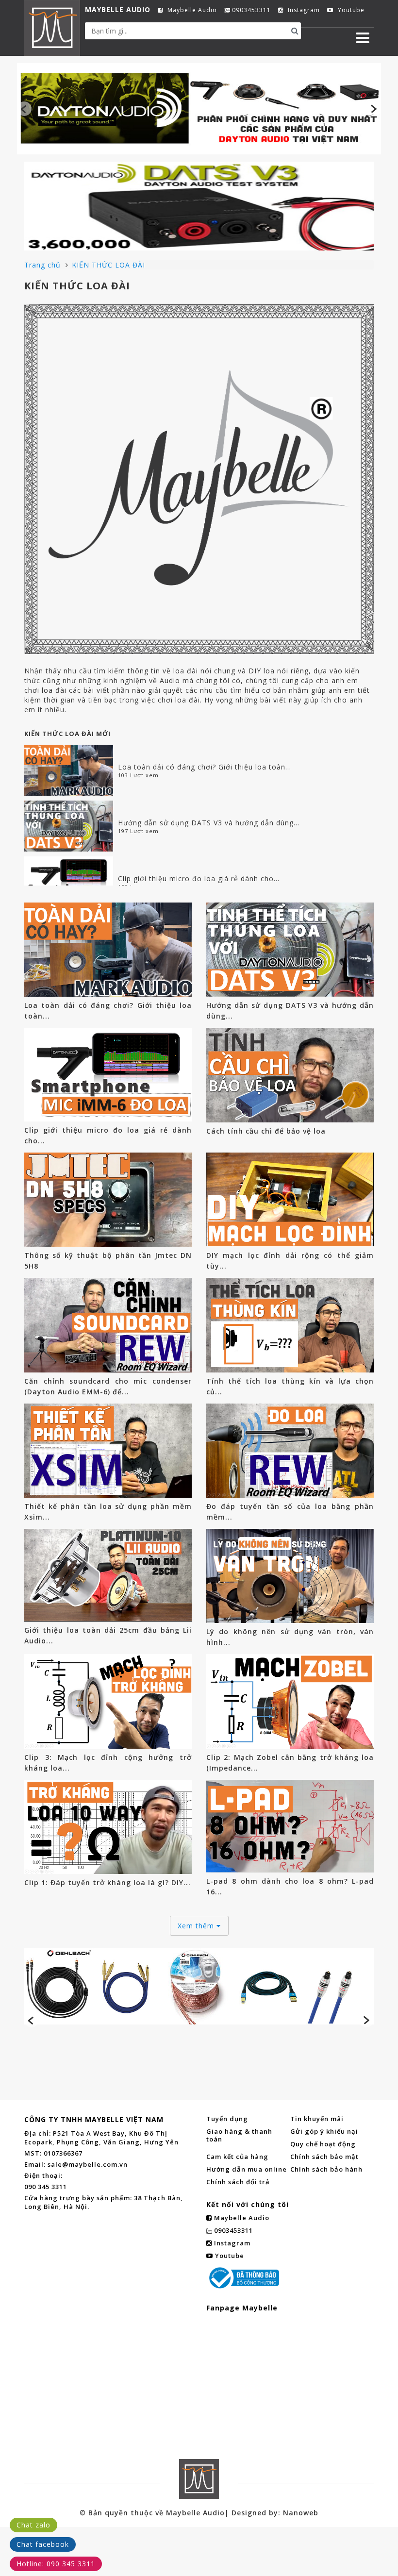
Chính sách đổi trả (238, 2182)
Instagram (303, 10)
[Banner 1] (199, 108)
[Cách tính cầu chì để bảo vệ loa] (290, 1075)
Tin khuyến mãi (317, 2119)
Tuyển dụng (227, 2119)
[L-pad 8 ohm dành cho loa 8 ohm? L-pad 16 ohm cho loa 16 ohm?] (290, 1826)
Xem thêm (197, 1926)
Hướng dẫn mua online (247, 2169)
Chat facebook (43, 2544)
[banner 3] (199, 1986)
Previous (24, 109)
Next (374, 109)
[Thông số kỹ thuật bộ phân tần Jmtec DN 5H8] (108, 1200)
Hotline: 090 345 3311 (56, 2564)
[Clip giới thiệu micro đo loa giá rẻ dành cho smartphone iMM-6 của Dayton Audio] (69, 882)
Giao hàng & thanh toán (239, 2135)
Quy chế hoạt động (323, 2144)
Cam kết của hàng (237, 2157)
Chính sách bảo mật (324, 2157)
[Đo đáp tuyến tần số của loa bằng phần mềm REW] (290, 1451)
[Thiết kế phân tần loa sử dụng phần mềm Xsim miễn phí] (108, 1451)
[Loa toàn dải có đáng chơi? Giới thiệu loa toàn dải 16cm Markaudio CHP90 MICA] (69, 770)
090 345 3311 (46, 2187)
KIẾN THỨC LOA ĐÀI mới (67, 734)
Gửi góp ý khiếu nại (324, 2131)
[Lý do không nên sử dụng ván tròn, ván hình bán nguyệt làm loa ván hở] (290, 1576)
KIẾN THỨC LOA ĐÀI (108, 265)
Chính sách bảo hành (326, 2169)
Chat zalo (33, 2525)
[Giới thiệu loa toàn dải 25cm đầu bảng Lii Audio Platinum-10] (108, 1575)
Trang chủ (44, 265)
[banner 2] (199, 206)
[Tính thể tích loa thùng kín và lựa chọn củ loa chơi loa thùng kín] (290, 1325)
